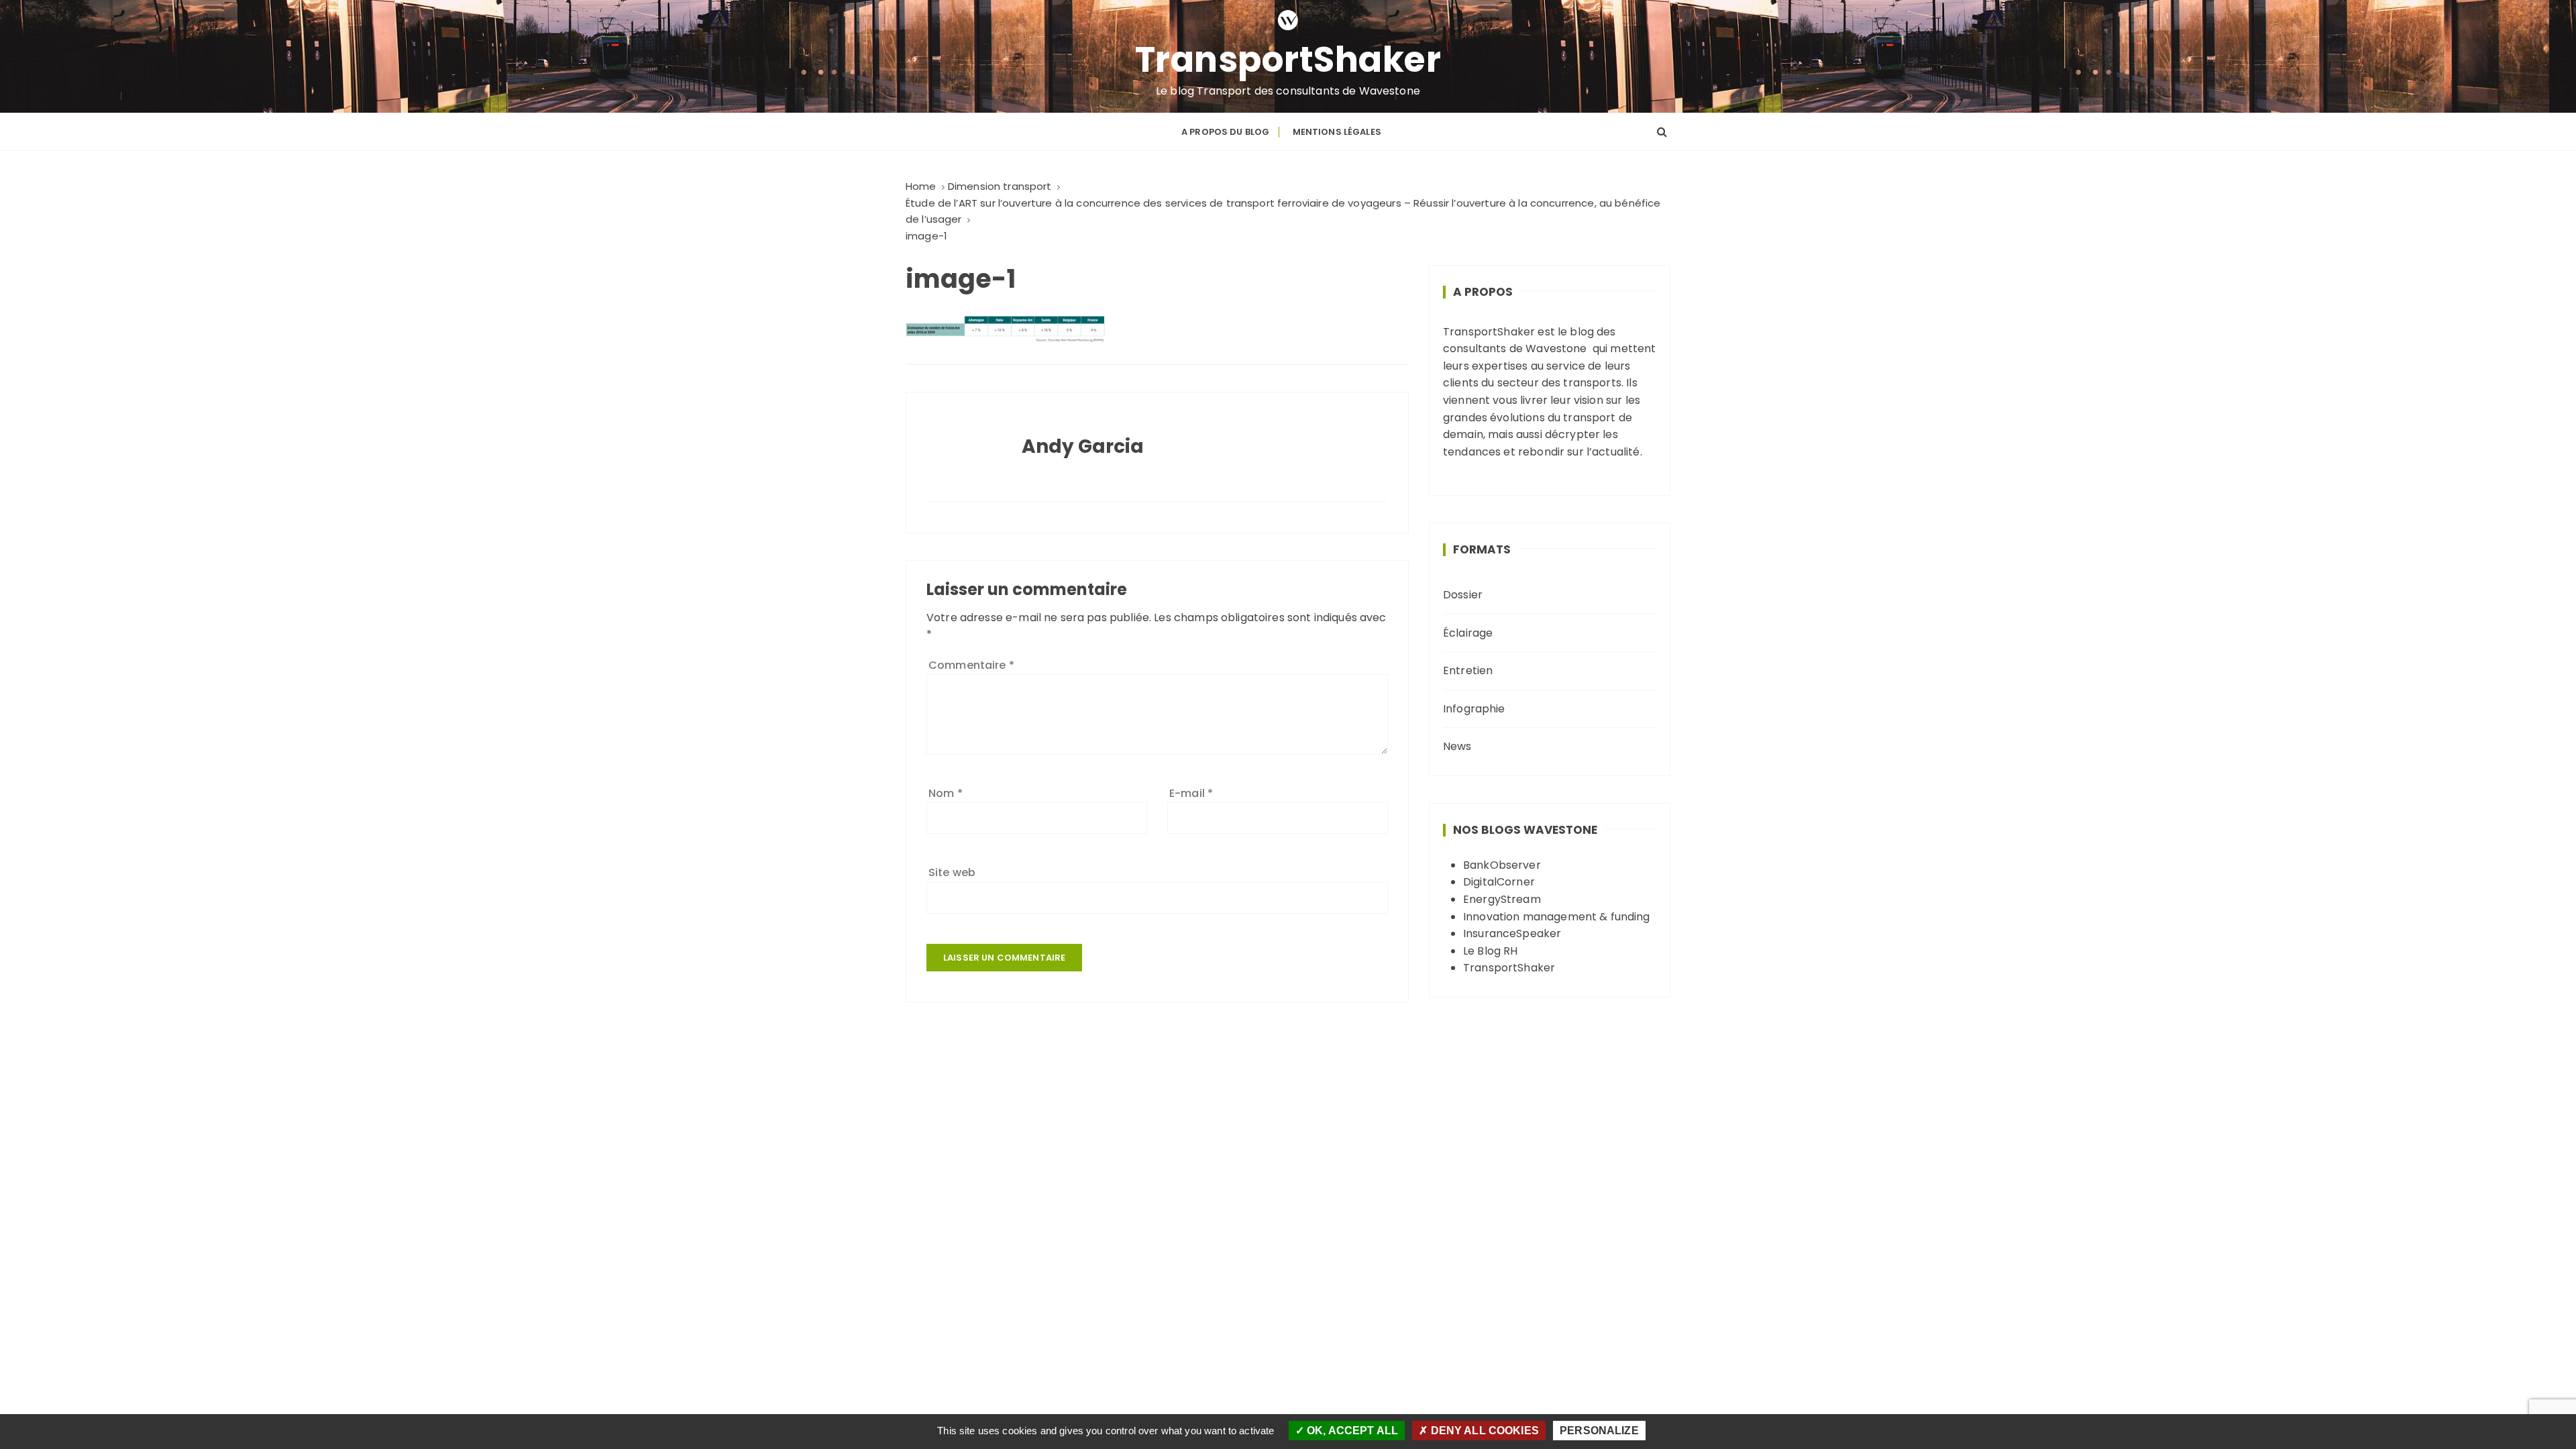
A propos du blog (1225, 132)
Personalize (1599, 1431)
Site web (952, 872)
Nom (946, 793)
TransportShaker (1288, 60)
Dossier (1463, 595)
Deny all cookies (1483, 1431)
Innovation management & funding (1557, 917)
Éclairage (1468, 633)
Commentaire (971, 665)
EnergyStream (1502, 899)
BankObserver (1502, 865)
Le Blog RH (1491, 951)
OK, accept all (1351, 1431)
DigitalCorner (1499, 882)
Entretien (1468, 670)
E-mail (1191, 793)
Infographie (1474, 709)
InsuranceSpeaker (1512, 933)
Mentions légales (1337, 132)
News (1457, 746)
